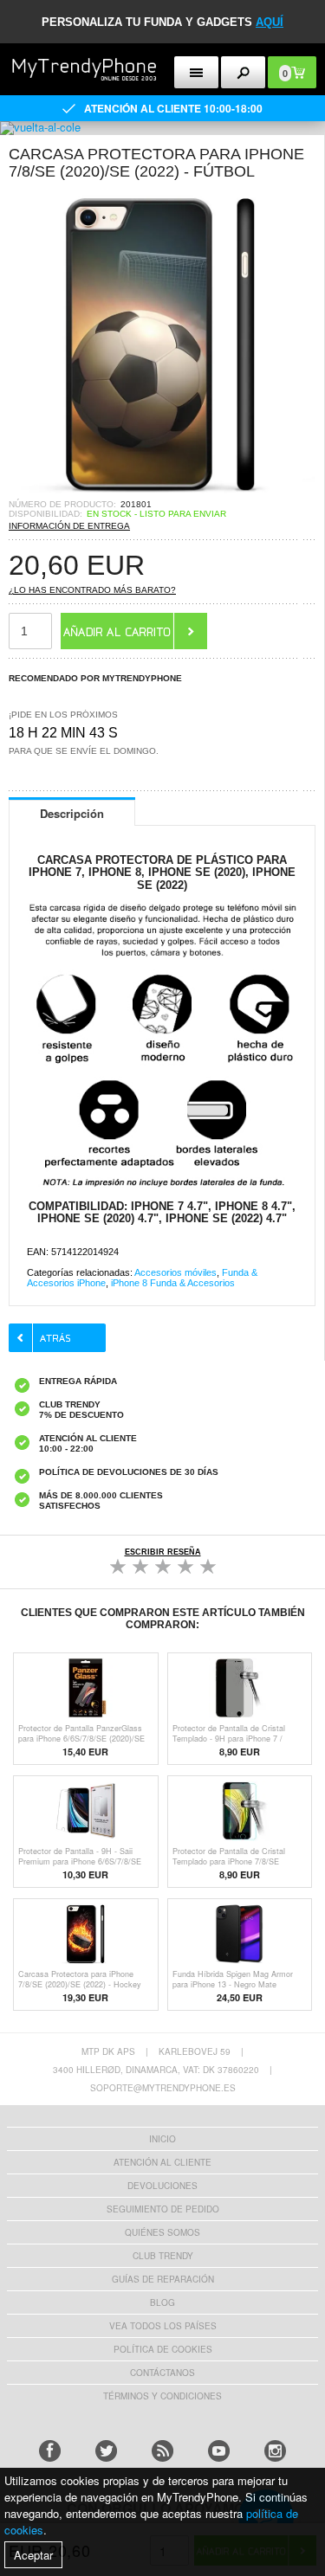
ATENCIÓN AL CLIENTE (162, 2162)
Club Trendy (163, 2256)
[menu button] (196, 72)
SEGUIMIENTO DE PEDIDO (163, 2209)
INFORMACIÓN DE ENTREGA (69, 526)
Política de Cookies (163, 2349)
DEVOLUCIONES (162, 2186)
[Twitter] (106, 2451)
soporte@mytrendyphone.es (163, 2088)
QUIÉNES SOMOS (162, 2232)
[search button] (243, 72)
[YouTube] (219, 2451)
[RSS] (162, 2451)
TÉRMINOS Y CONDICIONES (162, 2396)
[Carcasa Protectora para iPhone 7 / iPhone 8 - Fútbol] (162, 494)
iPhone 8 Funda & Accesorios (173, 1283)
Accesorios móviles (175, 1272)
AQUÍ (270, 22)
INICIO (162, 2139)
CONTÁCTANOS (162, 2373)
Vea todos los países (163, 2326)
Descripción (72, 813)
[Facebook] (50, 2451)
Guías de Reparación (163, 2279)
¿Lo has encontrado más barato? (92, 590)
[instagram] (275, 2451)
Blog (162, 2302)
